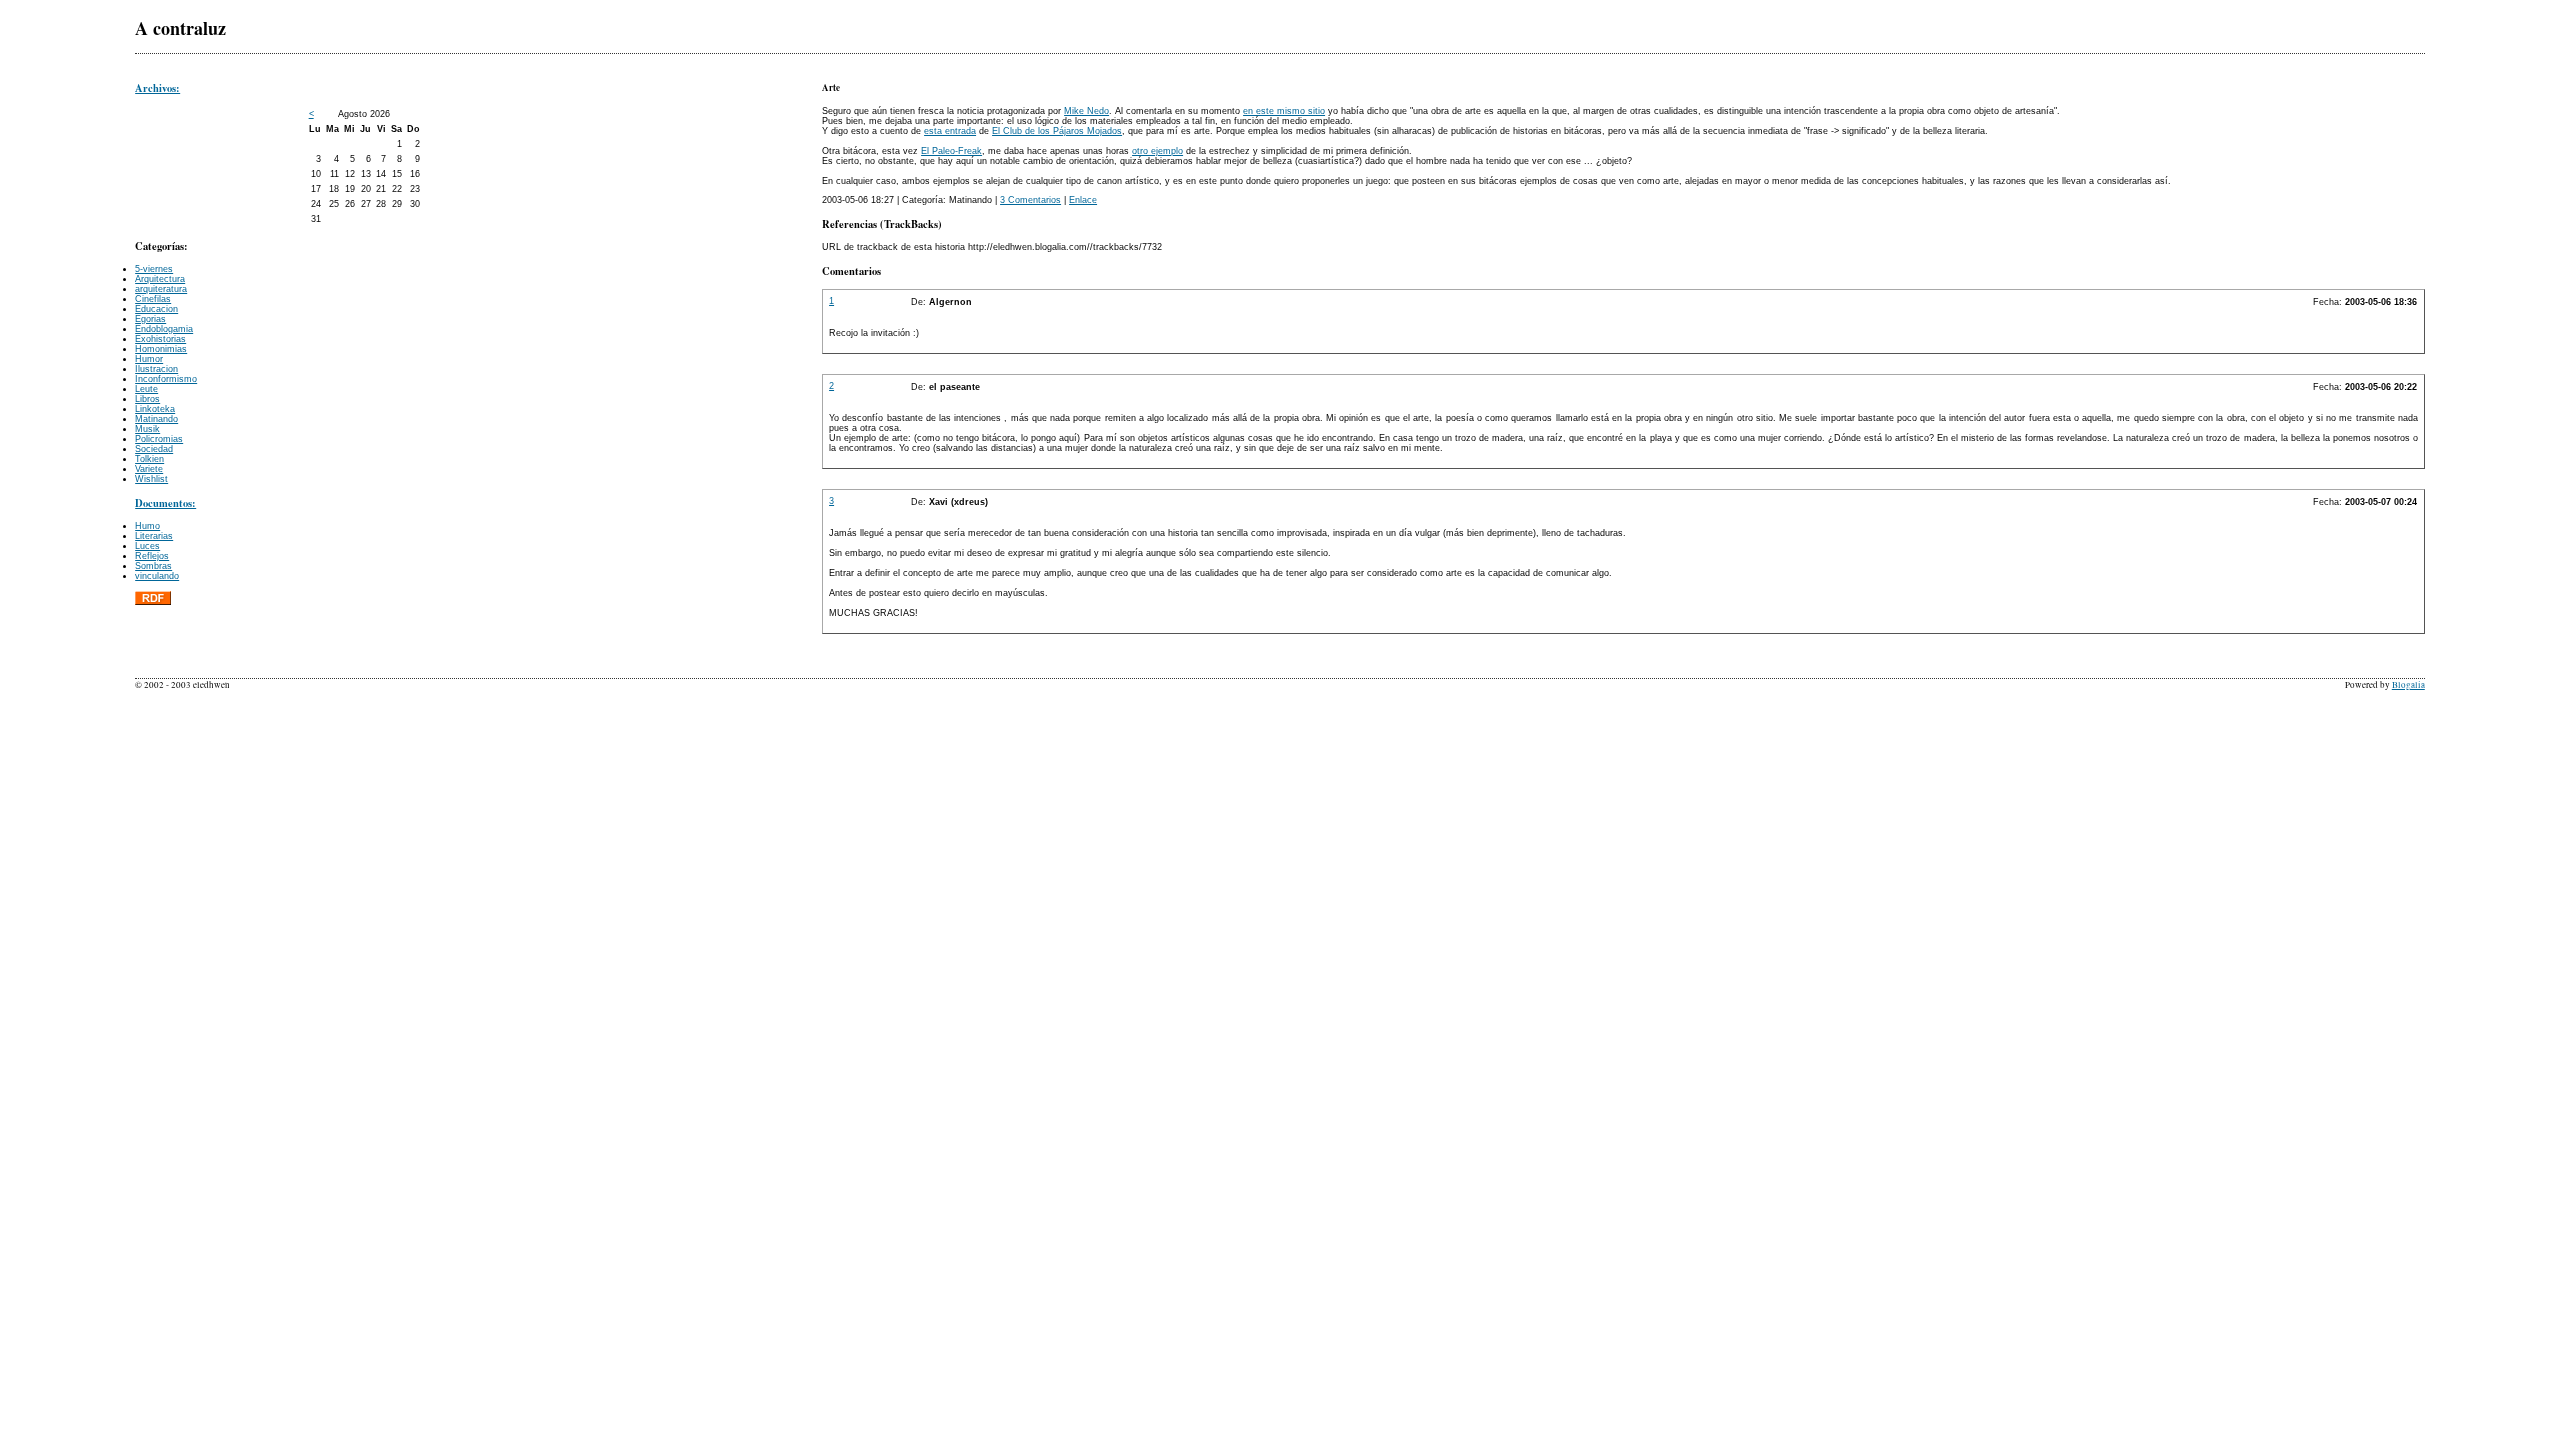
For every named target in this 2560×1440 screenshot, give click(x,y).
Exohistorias (160, 339)
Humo (147, 526)
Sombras (153, 566)
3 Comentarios (1030, 200)
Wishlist (151, 479)
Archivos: (157, 88)
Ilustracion (156, 369)
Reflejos (152, 556)
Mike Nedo (1086, 111)
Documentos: (165, 503)
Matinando (156, 419)
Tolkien (149, 459)
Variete (149, 469)
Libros (147, 399)
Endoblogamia (164, 329)
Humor (149, 359)
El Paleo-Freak (951, 151)
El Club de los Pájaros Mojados (1057, 131)
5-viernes (154, 269)
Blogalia (2408, 685)
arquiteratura (161, 289)
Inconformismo (166, 379)
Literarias (154, 536)
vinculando (157, 576)
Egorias (150, 319)
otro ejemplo (1157, 151)
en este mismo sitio (1284, 111)
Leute (146, 389)
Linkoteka (155, 409)
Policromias (159, 439)
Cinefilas (153, 299)
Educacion (156, 309)
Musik (147, 429)
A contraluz (180, 28)
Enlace (1083, 200)
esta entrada (950, 131)
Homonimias (161, 349)
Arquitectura (160, 279)
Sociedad (154, 449)
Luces (147, 546)
